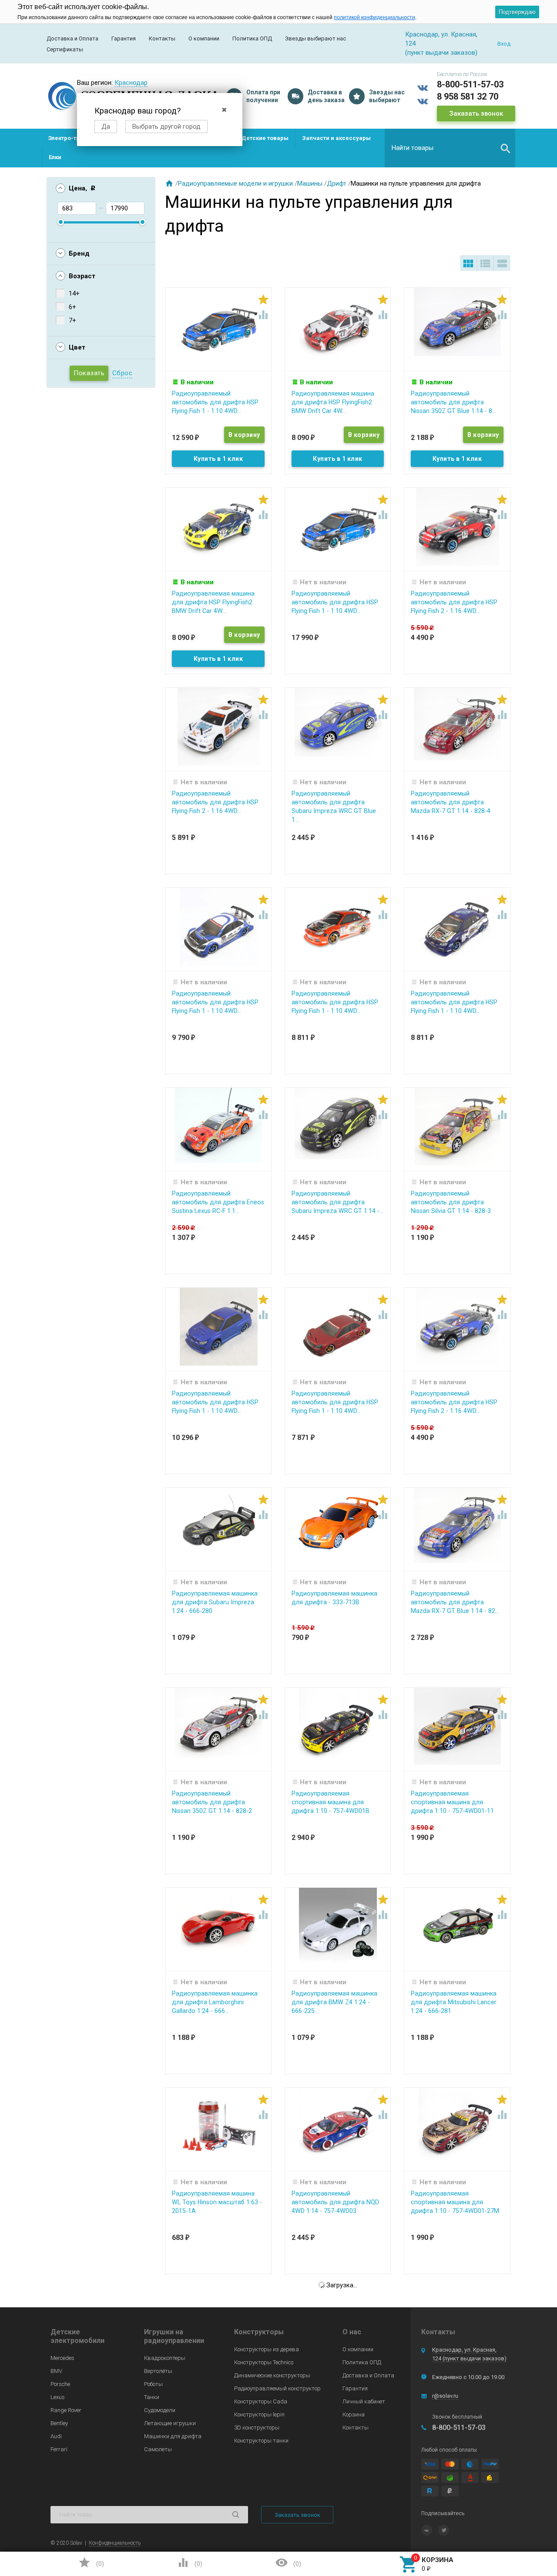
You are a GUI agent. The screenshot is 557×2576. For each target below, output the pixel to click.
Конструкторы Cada (261, 2401)
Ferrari (59, 2449)
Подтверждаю (517, 12)
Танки (152, 2397)
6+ (72, 307)
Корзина (354, 2414)
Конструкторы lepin (259, 2414)
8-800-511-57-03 (470, 84)
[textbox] (450, 148)
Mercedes (62, 2358)
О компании (204, 38)
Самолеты (158, 2449)
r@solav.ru (445, 2396)
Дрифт (337, 183)
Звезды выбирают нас (315, 38)
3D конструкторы (257, 2428)
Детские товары (265, 138)
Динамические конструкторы (272, 2375)
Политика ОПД (252, 38)
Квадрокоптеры (165, 2358)
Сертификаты (65, 49)
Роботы (153, 2384)
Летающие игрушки (170, 2423)
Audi (56, 2436)
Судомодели (160, 2410)
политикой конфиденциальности (374, 17)
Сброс (122, 373)
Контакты (162, 38)
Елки (55, 157)
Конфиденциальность (115, 2543)
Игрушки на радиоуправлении (174, 2336)
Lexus (58, 2397)
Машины (310, 183)
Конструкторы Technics (264, 2362)
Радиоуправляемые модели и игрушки (235, 183)
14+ (74, 293)
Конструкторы (259, 2332)
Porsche (60, 2384)
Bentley (59, 2423)
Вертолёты (158, 2371)
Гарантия (124, 38)
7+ (72, 320)
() (91, 2563)
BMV (56, 2371)
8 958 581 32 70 (468, 97)
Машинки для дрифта (173, 2436)
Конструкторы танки (261, 2441)
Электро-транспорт (76, 138)
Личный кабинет (364, 2401)
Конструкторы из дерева (267, 2349)
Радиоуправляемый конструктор (277, 2388)
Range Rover (66, 2410)
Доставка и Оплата (72, 38)
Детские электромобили (77, 2336)
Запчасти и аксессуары (336, 138)
